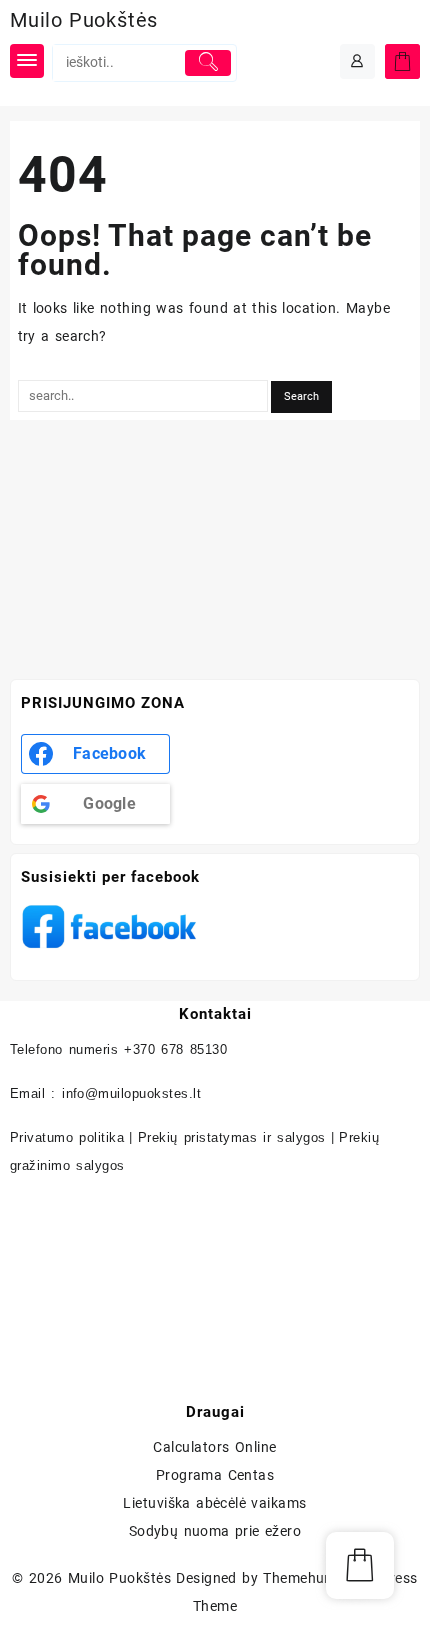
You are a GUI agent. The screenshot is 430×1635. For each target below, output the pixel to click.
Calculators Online (214, 1447)
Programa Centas (215, 1475)
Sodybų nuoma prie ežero (215, 1531)
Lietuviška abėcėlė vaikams (215, 1503)
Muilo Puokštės (84, 20)
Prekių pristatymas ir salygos (232, 1137)
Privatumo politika (67, 1137)
